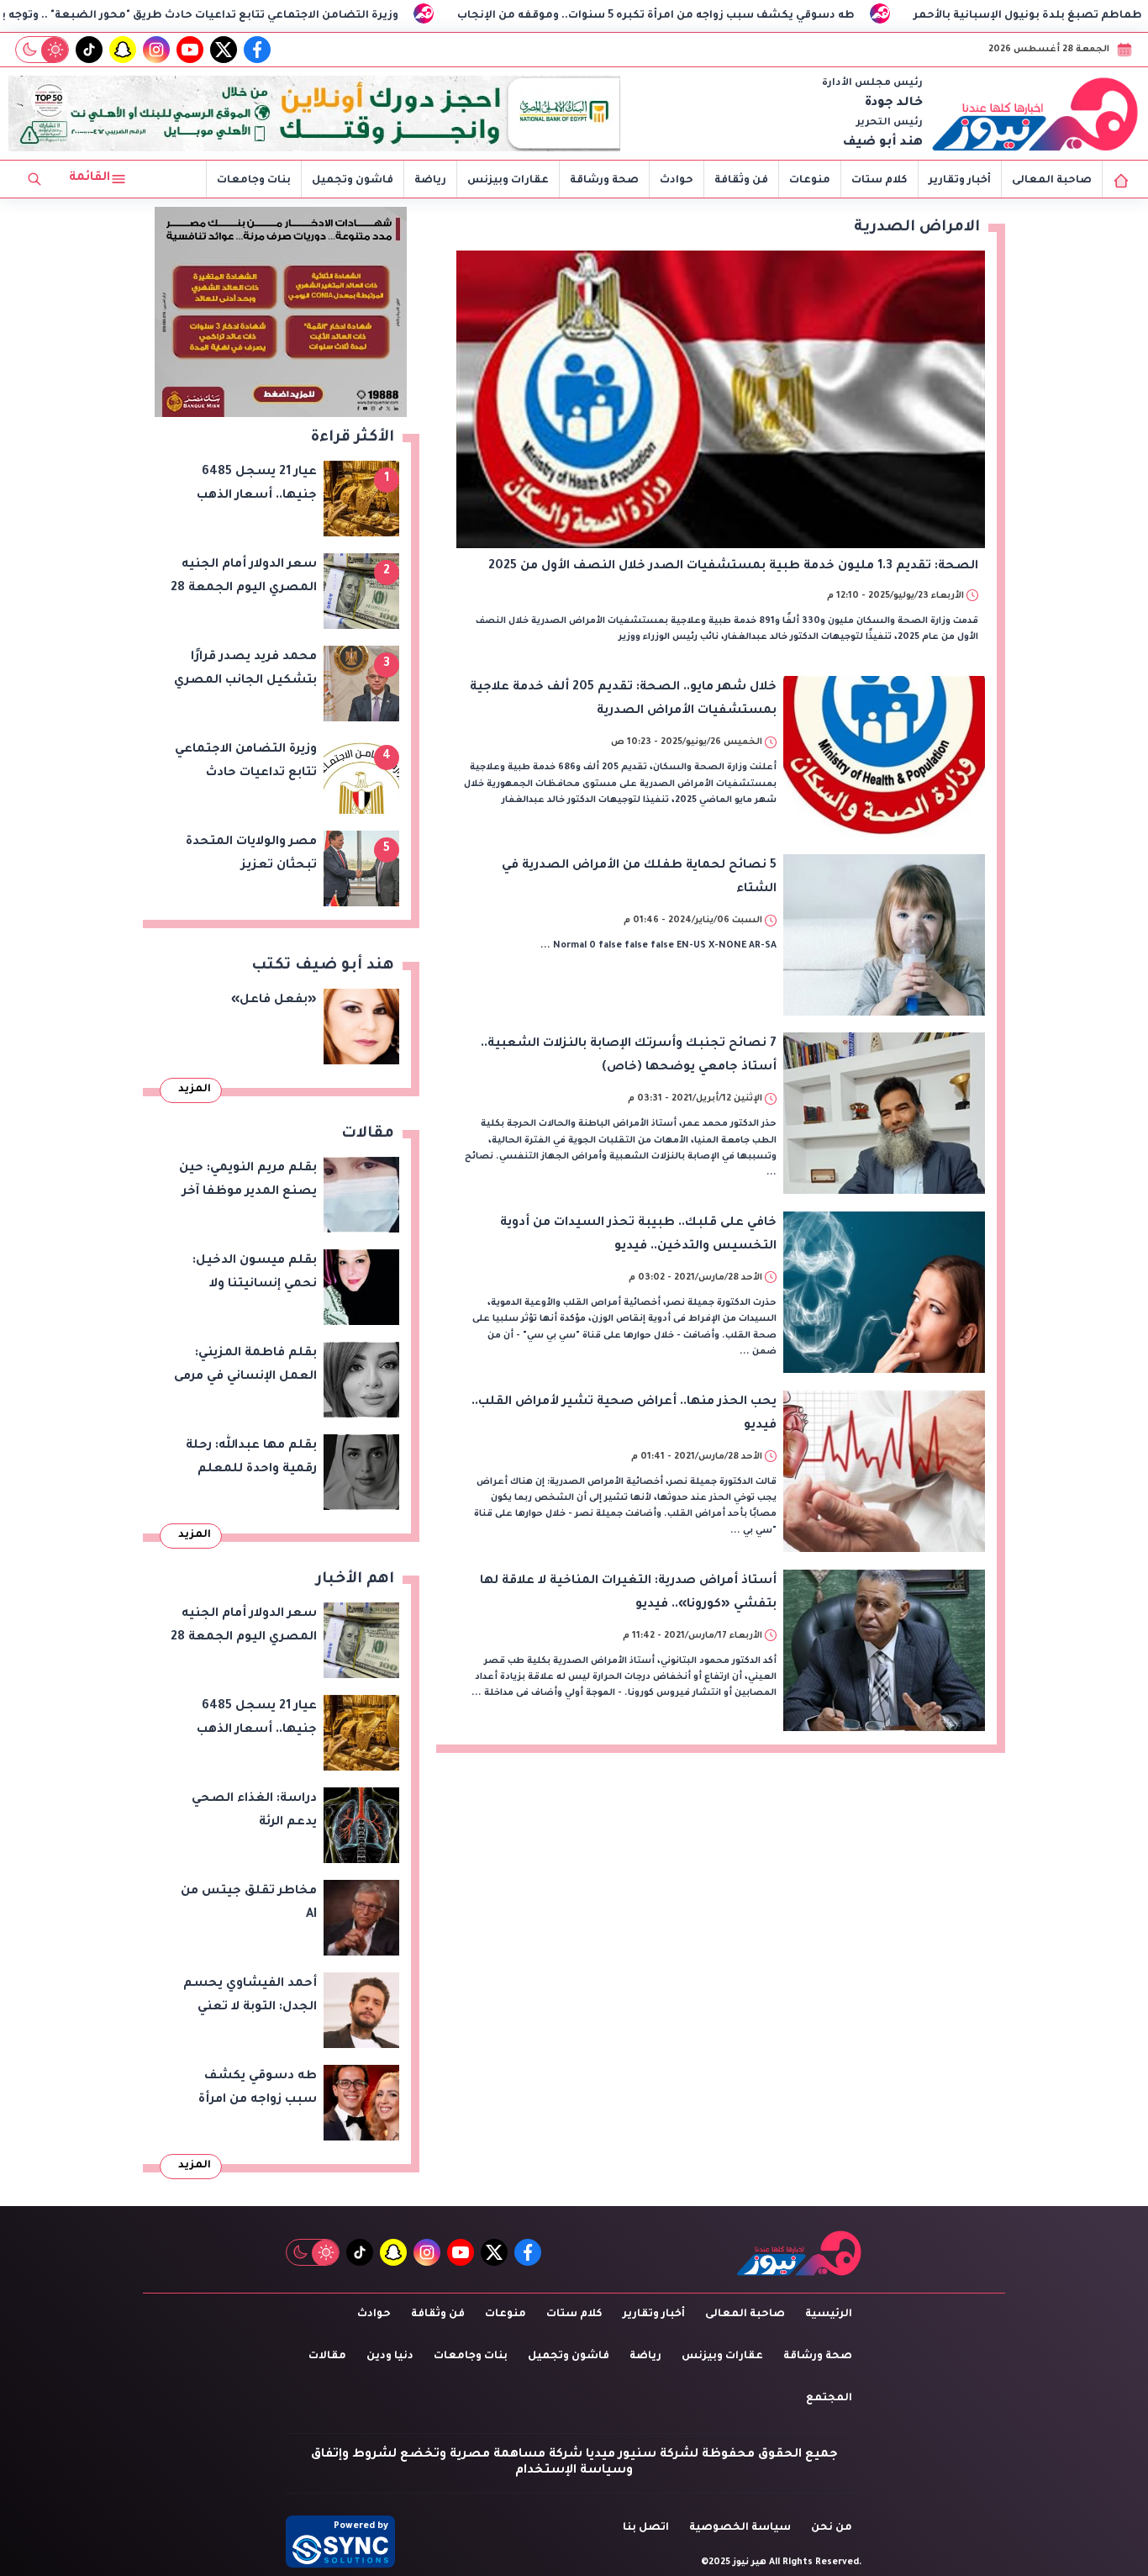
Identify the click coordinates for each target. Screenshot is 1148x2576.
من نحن (832, 2528)
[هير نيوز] (1035, 113)
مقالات (327, 2357)
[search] (34, 179)
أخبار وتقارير (960, 181)
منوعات (810, 181)
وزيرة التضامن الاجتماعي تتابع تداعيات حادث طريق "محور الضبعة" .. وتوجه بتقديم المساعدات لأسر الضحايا (302, 16)
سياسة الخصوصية (740, 2528)
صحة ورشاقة (604, 181)
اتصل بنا (646, 2528)
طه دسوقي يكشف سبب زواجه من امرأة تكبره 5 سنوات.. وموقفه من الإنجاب (842, 16)
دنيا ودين (390, 2357)
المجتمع (829, 2399)
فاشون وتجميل (353, 181)
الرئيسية (829, 2315)
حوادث (677, 181)
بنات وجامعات (254, 181)
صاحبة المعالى (1052, 181)
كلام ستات (879, 181)
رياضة (430, 181)
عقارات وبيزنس (508, 181)
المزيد (195, 1090)
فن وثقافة (741, 181)
